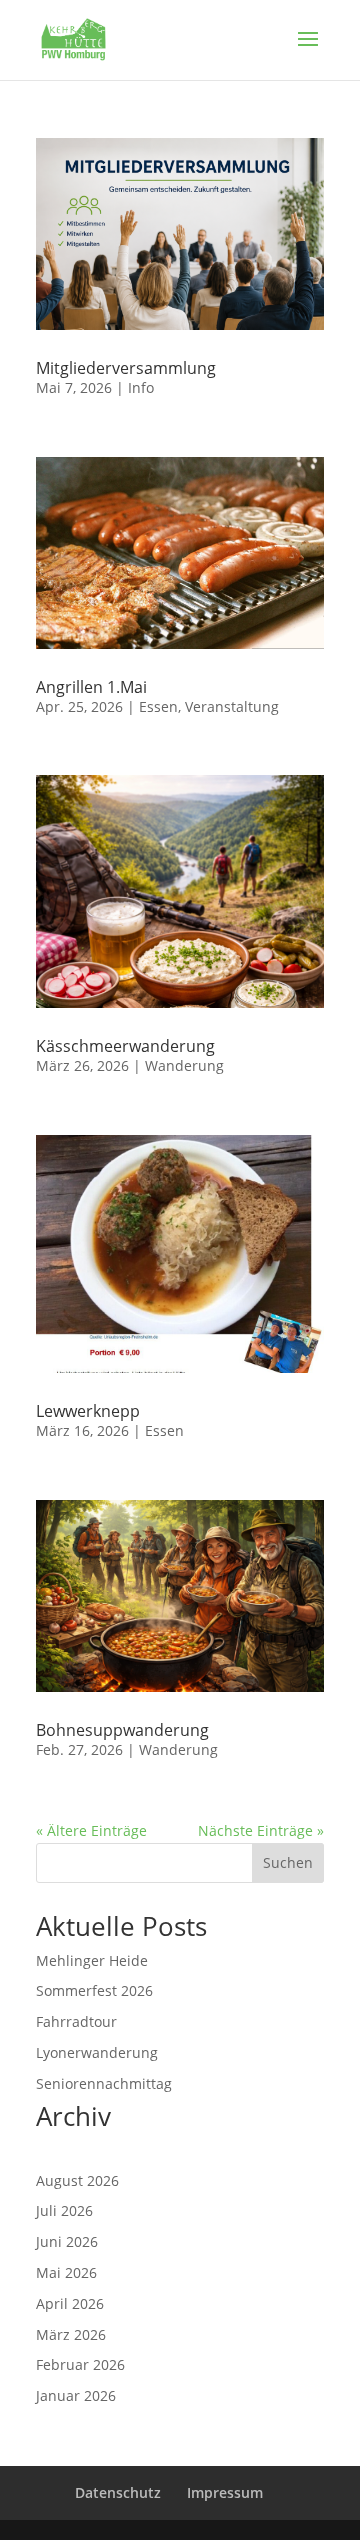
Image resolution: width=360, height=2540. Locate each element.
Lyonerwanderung (97, 2052)
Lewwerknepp (88, 1411)
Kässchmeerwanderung (125, 1046)
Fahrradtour (76, 2021)
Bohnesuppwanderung (122, 1730)
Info (141, 387)
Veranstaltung (232, 706)
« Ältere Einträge (91, 1830)
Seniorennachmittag (104, 2083)
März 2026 (71, 2334)
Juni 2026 (67, 2241)
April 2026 (70, 2303)
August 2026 (77, 2180)
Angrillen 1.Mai (91, 687)
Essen (158, 706)
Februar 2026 (80, 2364)
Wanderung (184, 1065)
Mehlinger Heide (92, 1960)
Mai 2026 (66, 2272)
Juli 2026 (64, 2210)
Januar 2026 (76, 2395)
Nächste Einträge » (261, 1830)
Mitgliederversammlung (126, 368)
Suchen (288, 1862)
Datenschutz (118, 2492)
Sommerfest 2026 (94, 1990)
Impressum (225, 2492)
